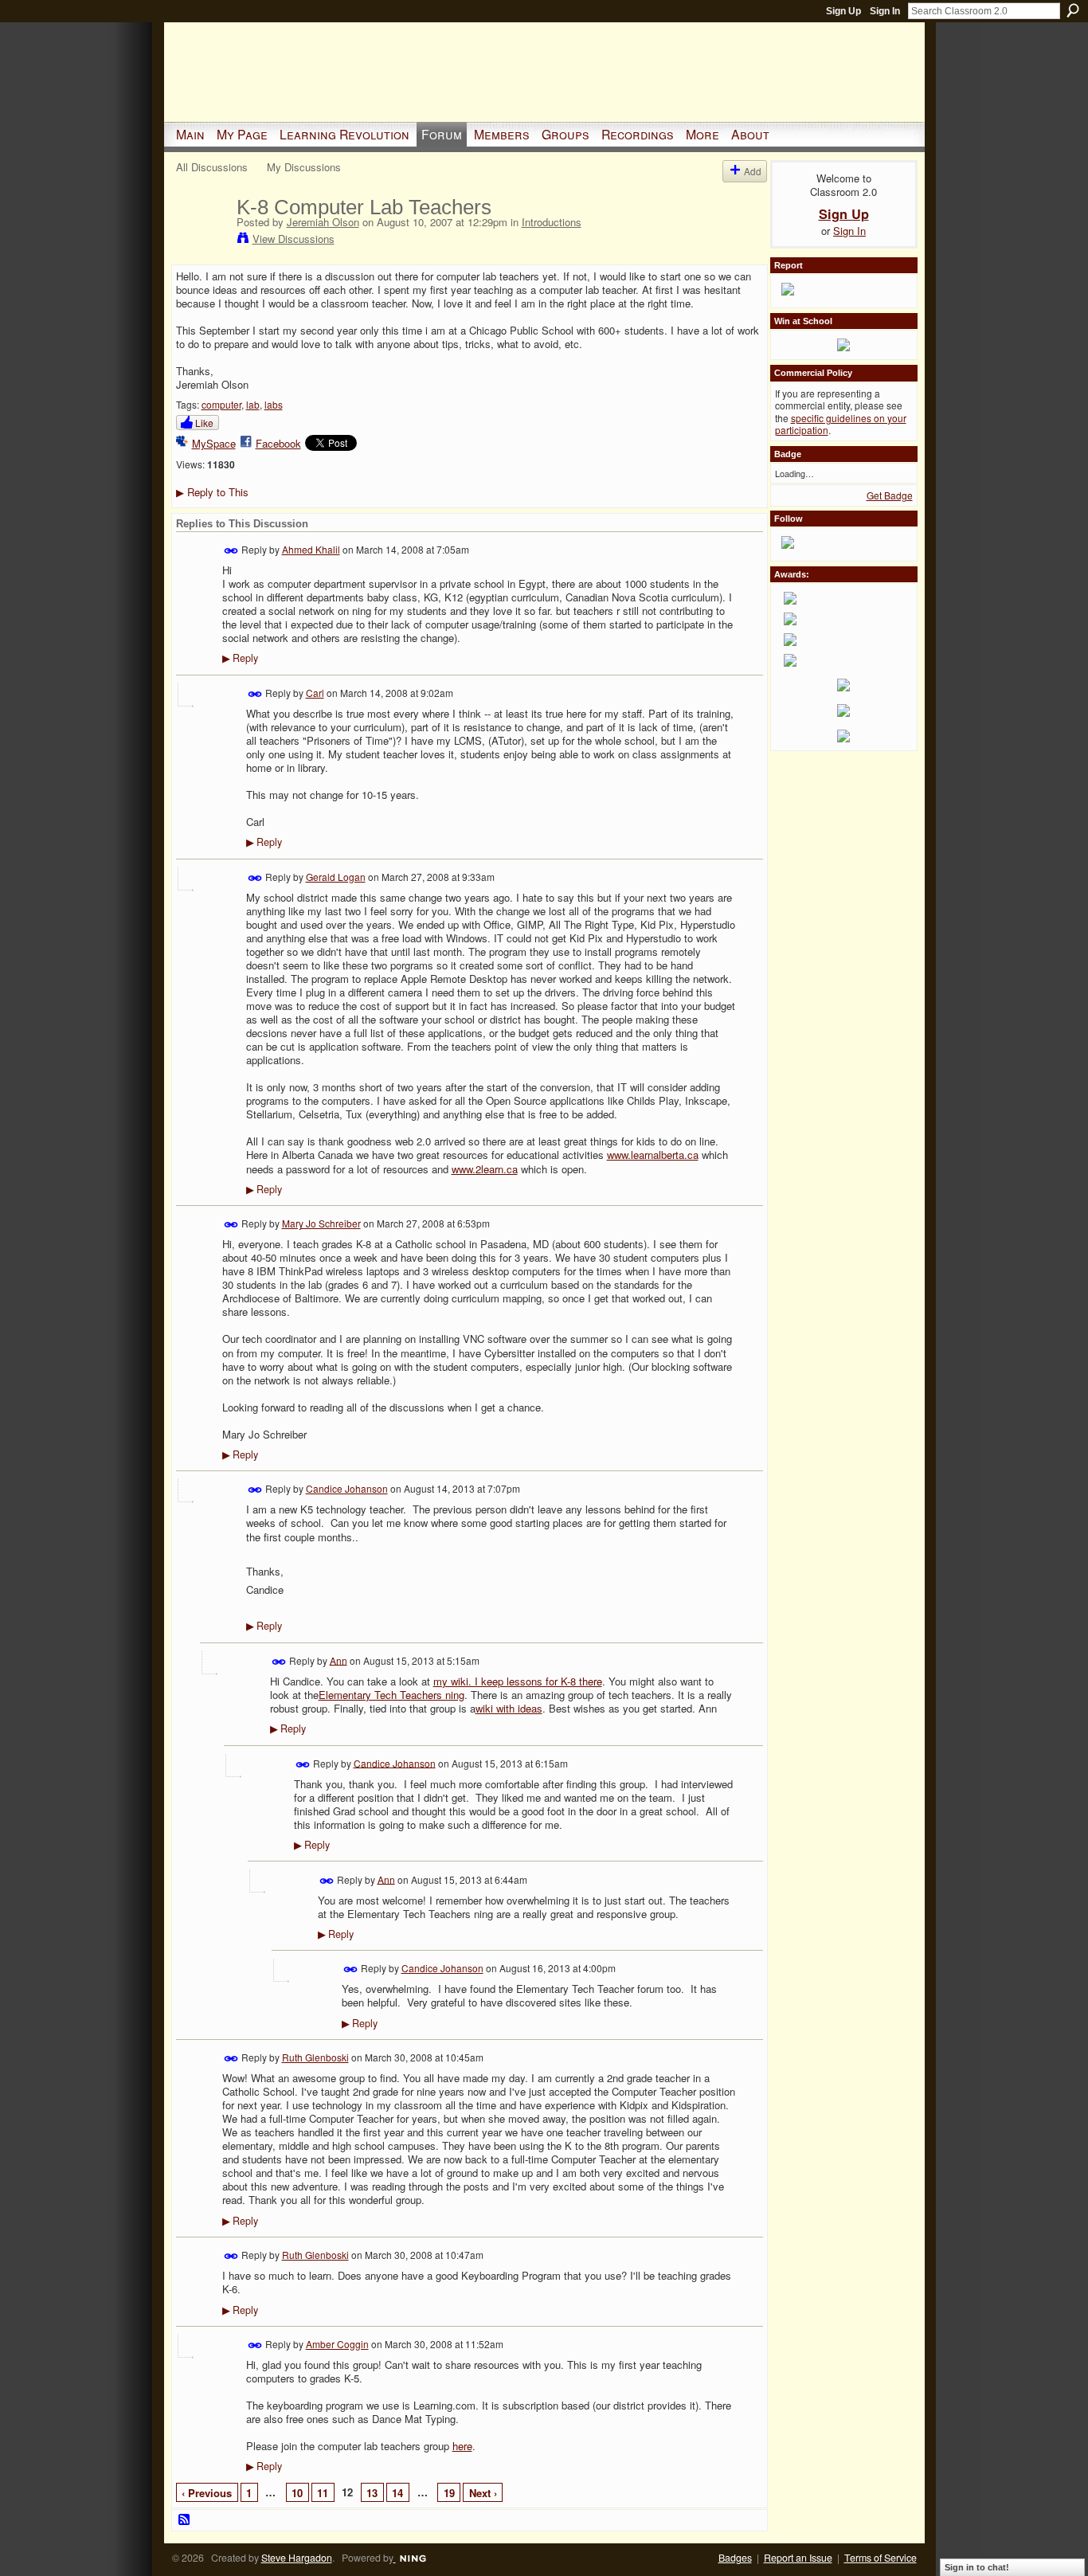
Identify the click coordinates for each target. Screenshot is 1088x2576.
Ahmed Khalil (311, 549)
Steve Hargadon (297, 2558)
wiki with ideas (509, 1708)
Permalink (231, 551)
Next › (483, 2493)
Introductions (552, 222)
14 (397, 2493)
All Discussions (212, 167)
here (462, 2446)
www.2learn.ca (485, 1169)
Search (1073, 10)
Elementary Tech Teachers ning (391, 1695)
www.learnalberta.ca (653, 1155)
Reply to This (212, 492)
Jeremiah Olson (323, 222)
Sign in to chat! (977, 2567)
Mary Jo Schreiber (321, 1223)
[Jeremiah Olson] (202, 241)
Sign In (885, 11)
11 (323, 2493)
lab (253, 404)
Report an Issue (798, 2558)
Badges (735, 2558)
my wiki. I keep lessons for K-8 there (518, 1681)
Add (753, 171)
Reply (240, 658)
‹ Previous (207, 2493)
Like (204, 423)
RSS (185, 2520)
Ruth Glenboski (315, 2057)
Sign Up (843, 11)
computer (221, 404)
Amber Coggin (337, 2344)
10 (297, 2493)
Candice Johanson (347, 1488)
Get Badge (890, 495)
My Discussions (304, 167)
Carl (315, 693)
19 (449, 2493)
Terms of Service (881, 2558)
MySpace (214, 443)
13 (372, 2493)
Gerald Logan (336, 877)
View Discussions (294, 239)
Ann (339, 1660)
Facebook (278, 443)
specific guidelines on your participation (841, 424)
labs (274, 404)
